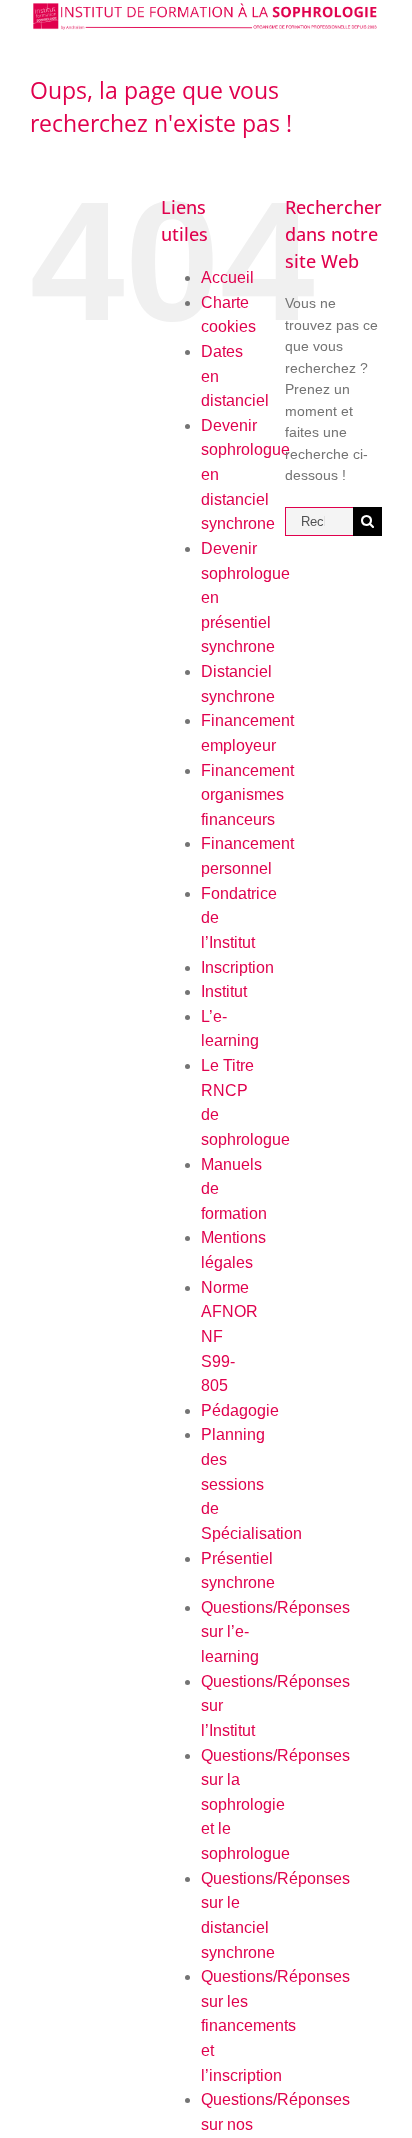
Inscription (237, 967)
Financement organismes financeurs (247, 795)
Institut (224, 991)
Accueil (227, 277)
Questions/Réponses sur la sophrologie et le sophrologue (275, 1805)
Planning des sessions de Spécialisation (251, 1484)
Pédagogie (240, 1410)
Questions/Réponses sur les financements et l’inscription (275, 2026)
